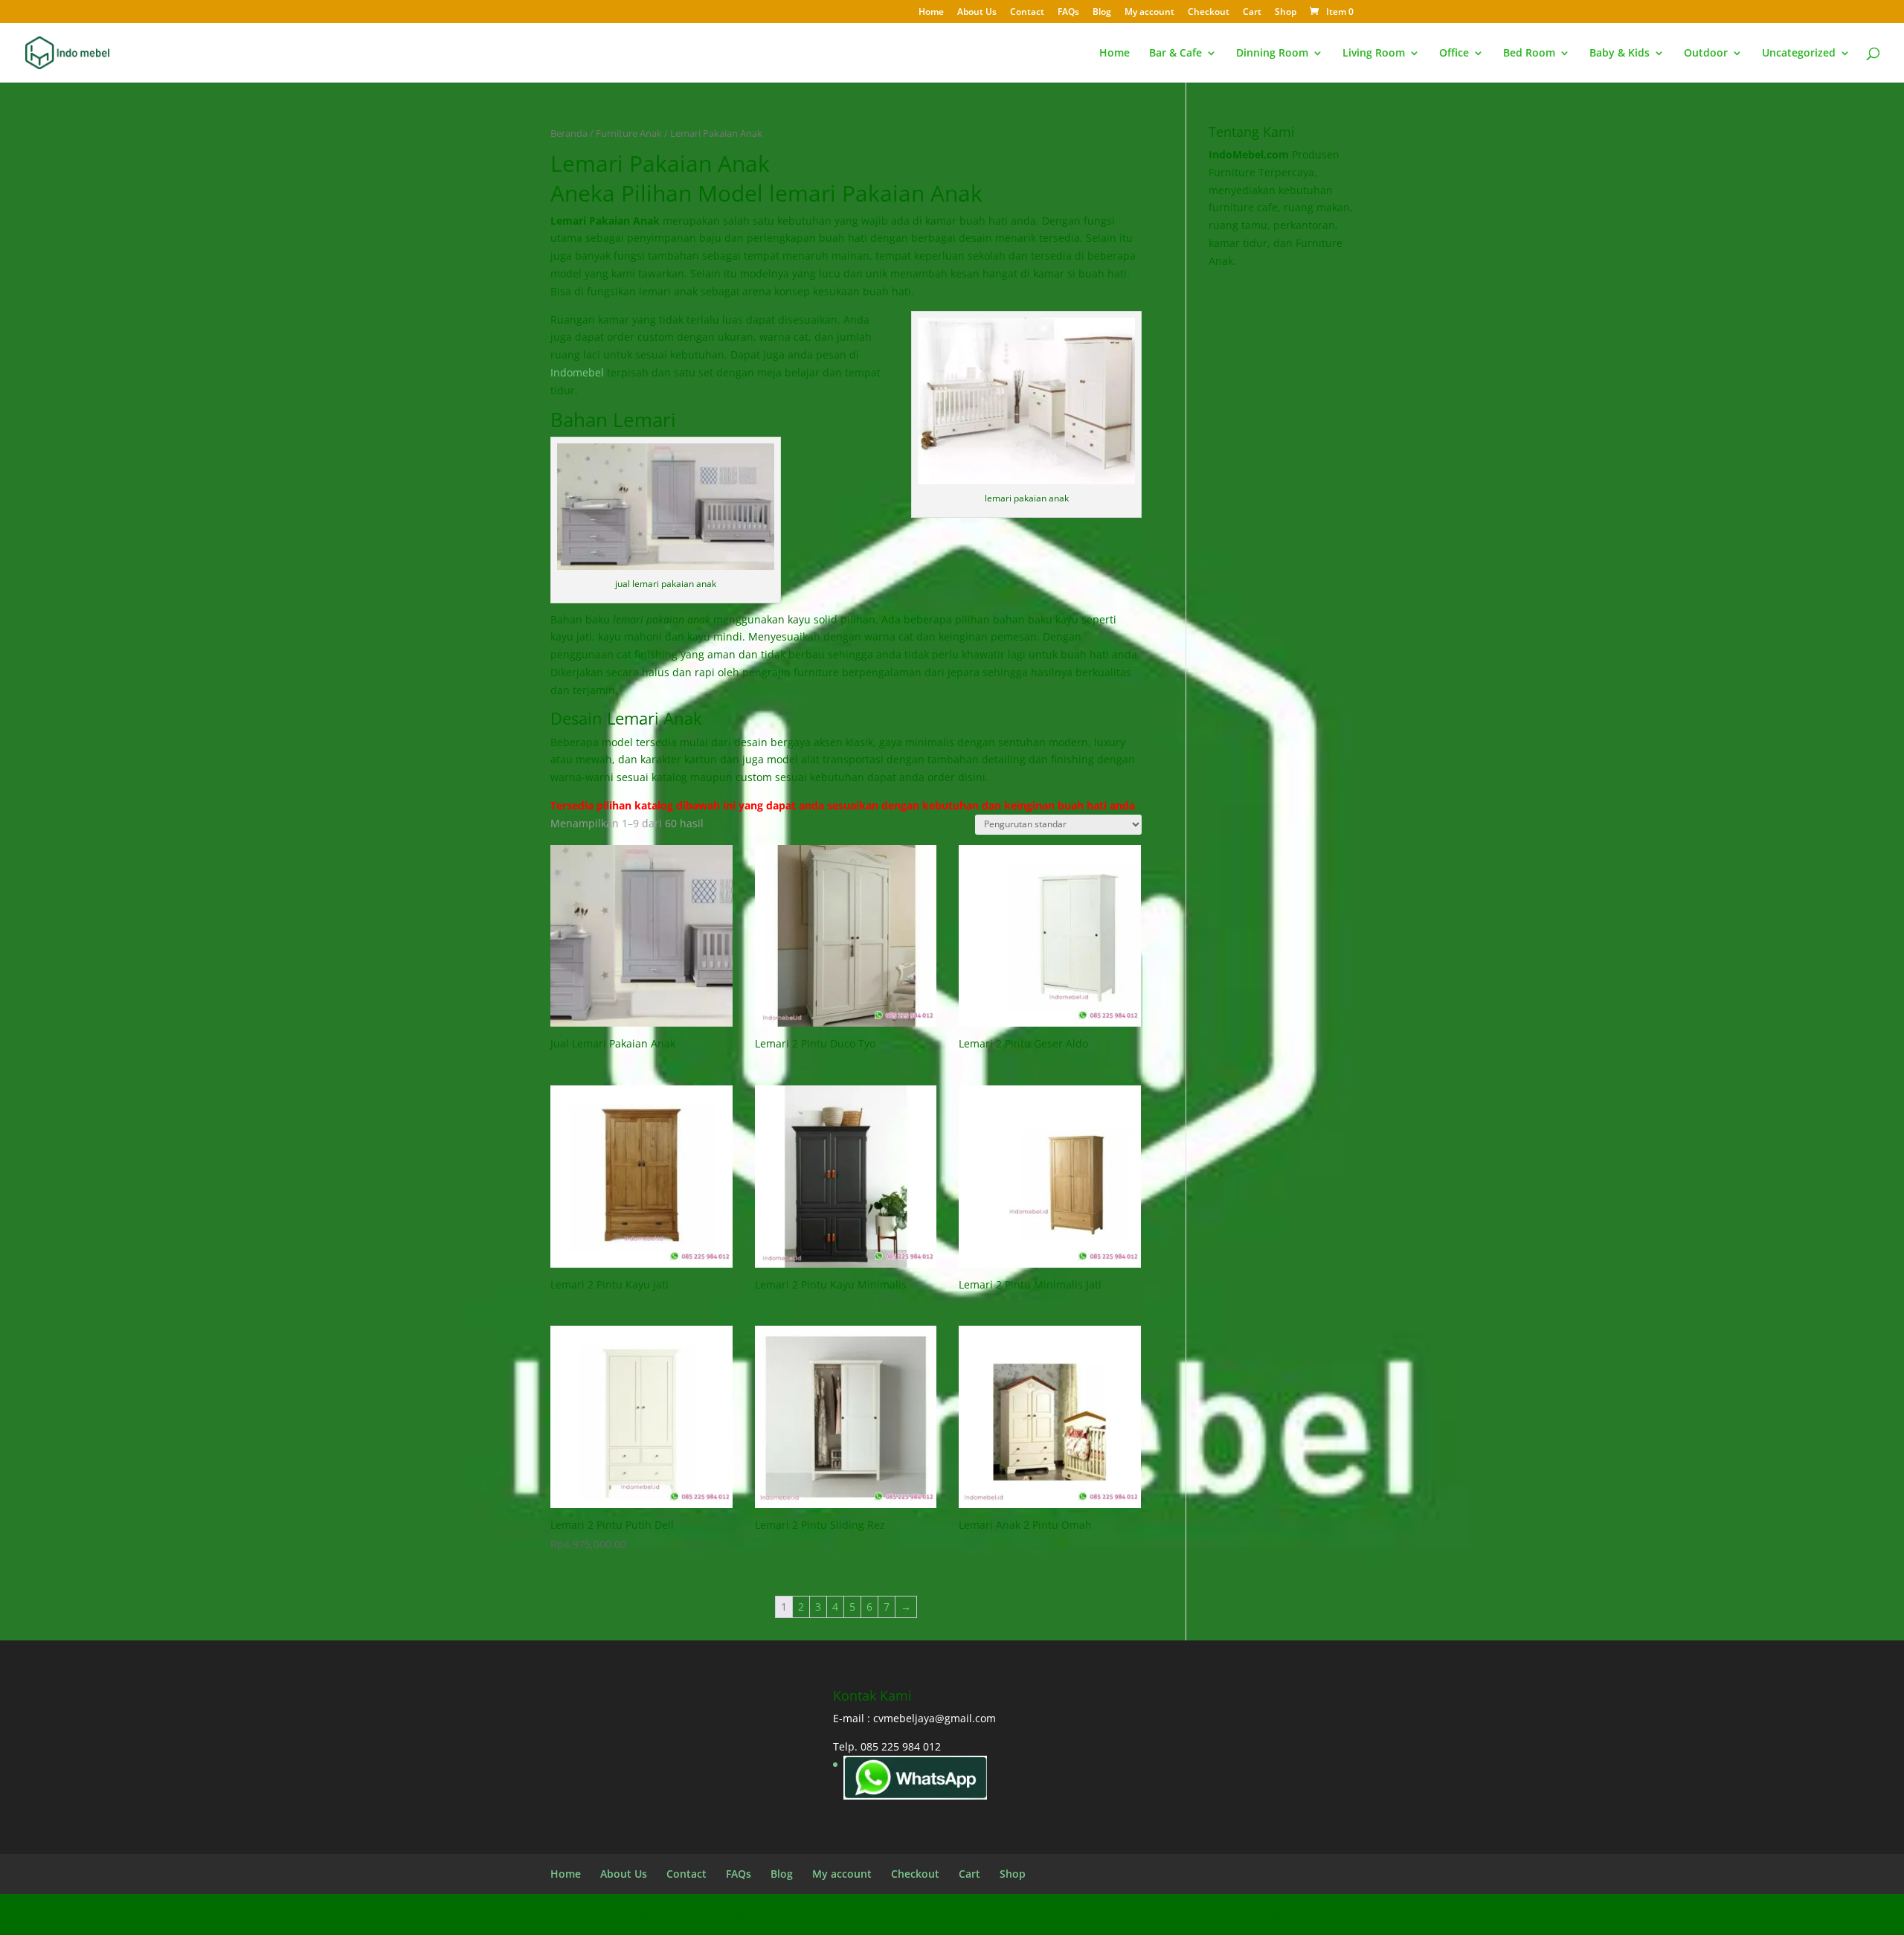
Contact (1027, 13)
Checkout (1209, 13)
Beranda (569, 133)
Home (931, 13)
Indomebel (577, 372)
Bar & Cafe (1175, 54)
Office (1454, 54)
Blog (1102, 13)
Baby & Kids (1620, 54)
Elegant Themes (670, 1914)
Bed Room (1529, 54)
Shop (1286, 13)
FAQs (1068, 13)
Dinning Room (1272, 54)
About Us (977, 13)
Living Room (1374, 54)
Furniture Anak (629, 133)
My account (1149, 13)
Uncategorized (1799, 54)
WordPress (826, 1914)
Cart (1252, 13)
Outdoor (1706, 54)
